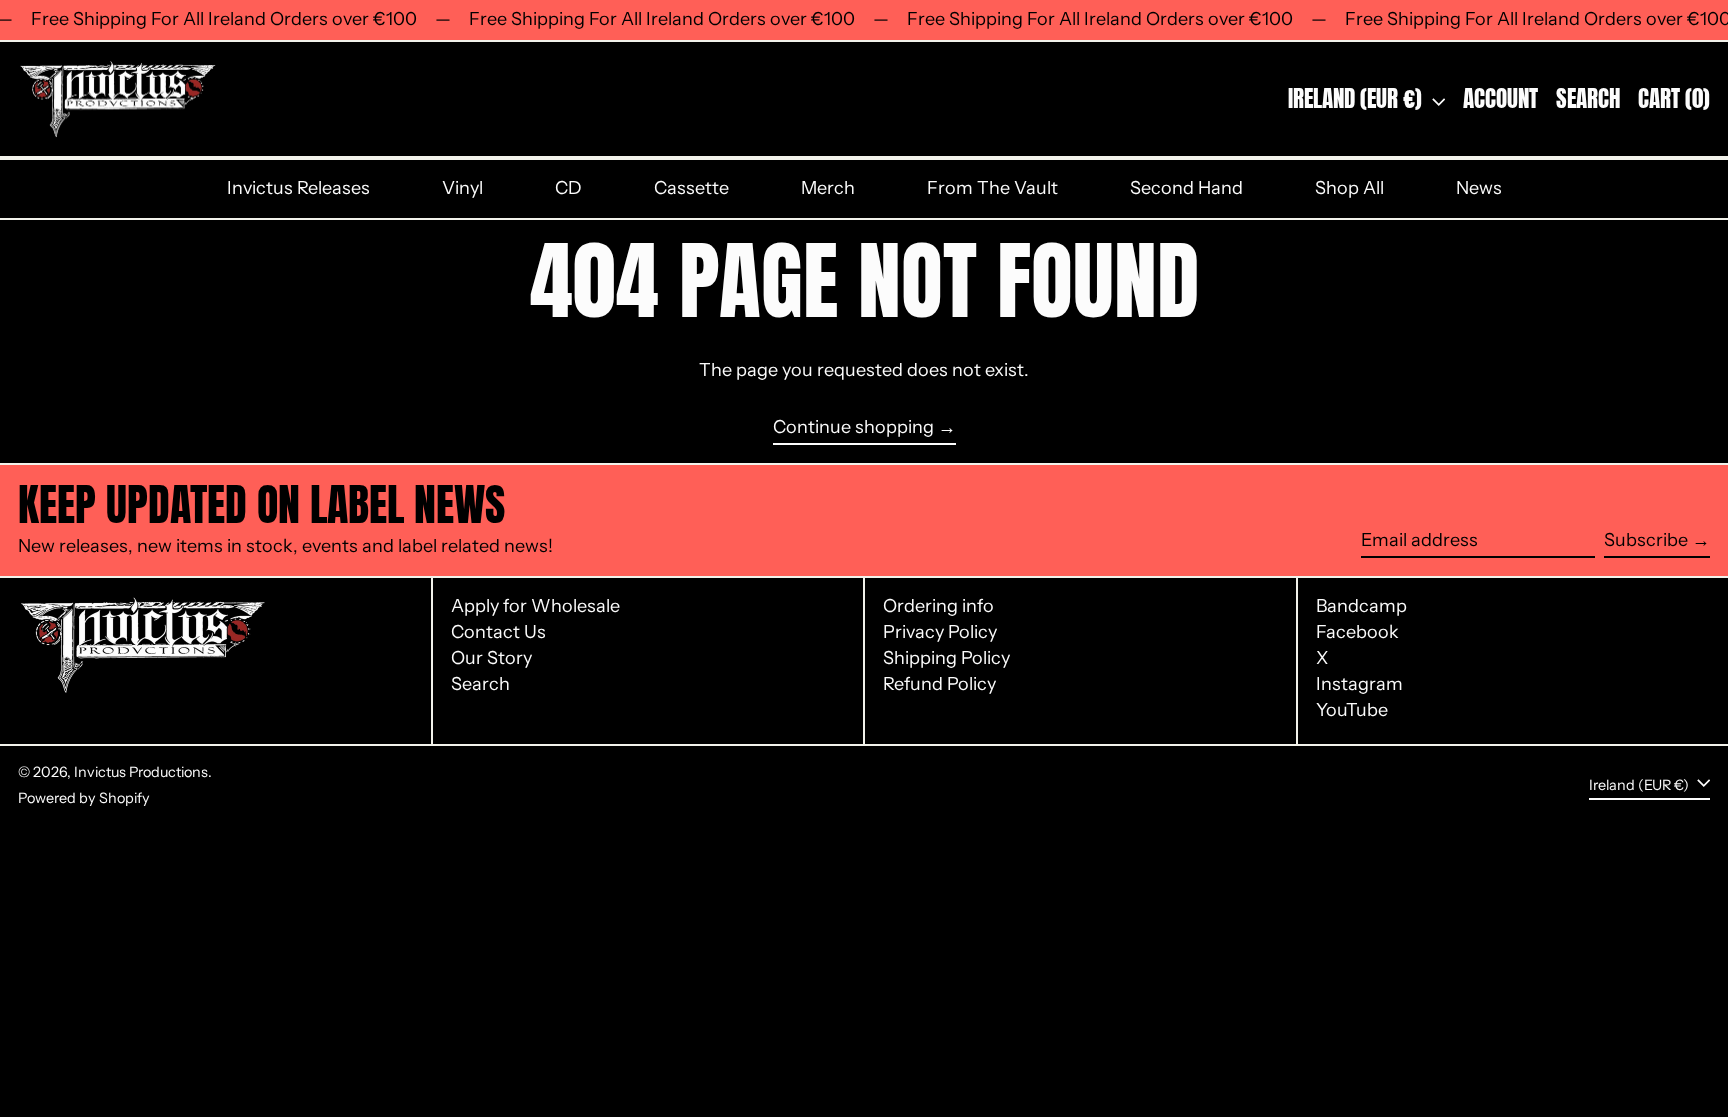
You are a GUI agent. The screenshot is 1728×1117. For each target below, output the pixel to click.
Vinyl (462, 188)
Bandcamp (1361, 606)
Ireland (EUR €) (1357, 98)
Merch (828, 188)
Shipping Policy (946, 658)
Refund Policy (939, 684)
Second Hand (1186, 188)
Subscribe (1646, 540)
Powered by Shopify (84, 798)
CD (568, 188)
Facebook (1357, 632)
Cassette (691, 188)
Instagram (1359, 684)
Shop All (1349, 188)
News (1479, 188)
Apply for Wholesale (535, 606)
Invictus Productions (141, 772)
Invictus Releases (298, 188)
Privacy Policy (940, 632)
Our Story (491, 658)
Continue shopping (853, 427)
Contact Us (498, 632)
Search (480, 684)
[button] (1588, 99)
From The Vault (992, 188)
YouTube (1352, 710)
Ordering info (938, 606)
